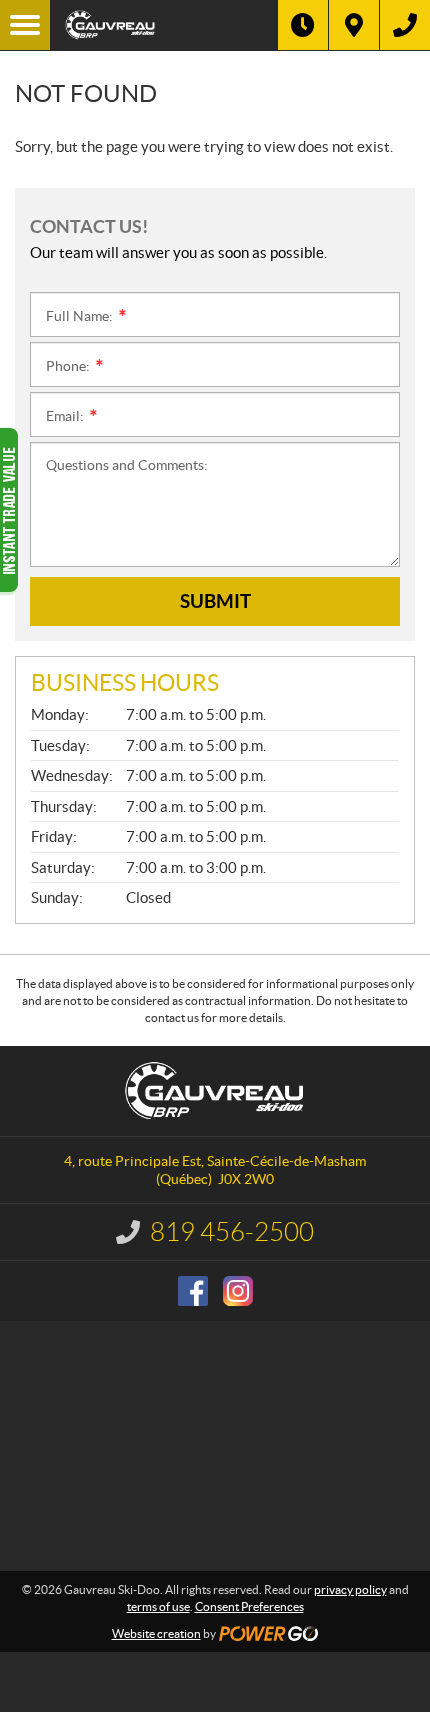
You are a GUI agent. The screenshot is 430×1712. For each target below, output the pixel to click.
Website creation (156, 1633)
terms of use (158, 1606)
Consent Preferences (249, 1606)
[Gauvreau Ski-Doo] (164, 25)
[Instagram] (238, 1291)
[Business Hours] (303, 25)
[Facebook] (193, 1291)
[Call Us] (405, 25)
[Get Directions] (354, 25)
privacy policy (350, 1589)
